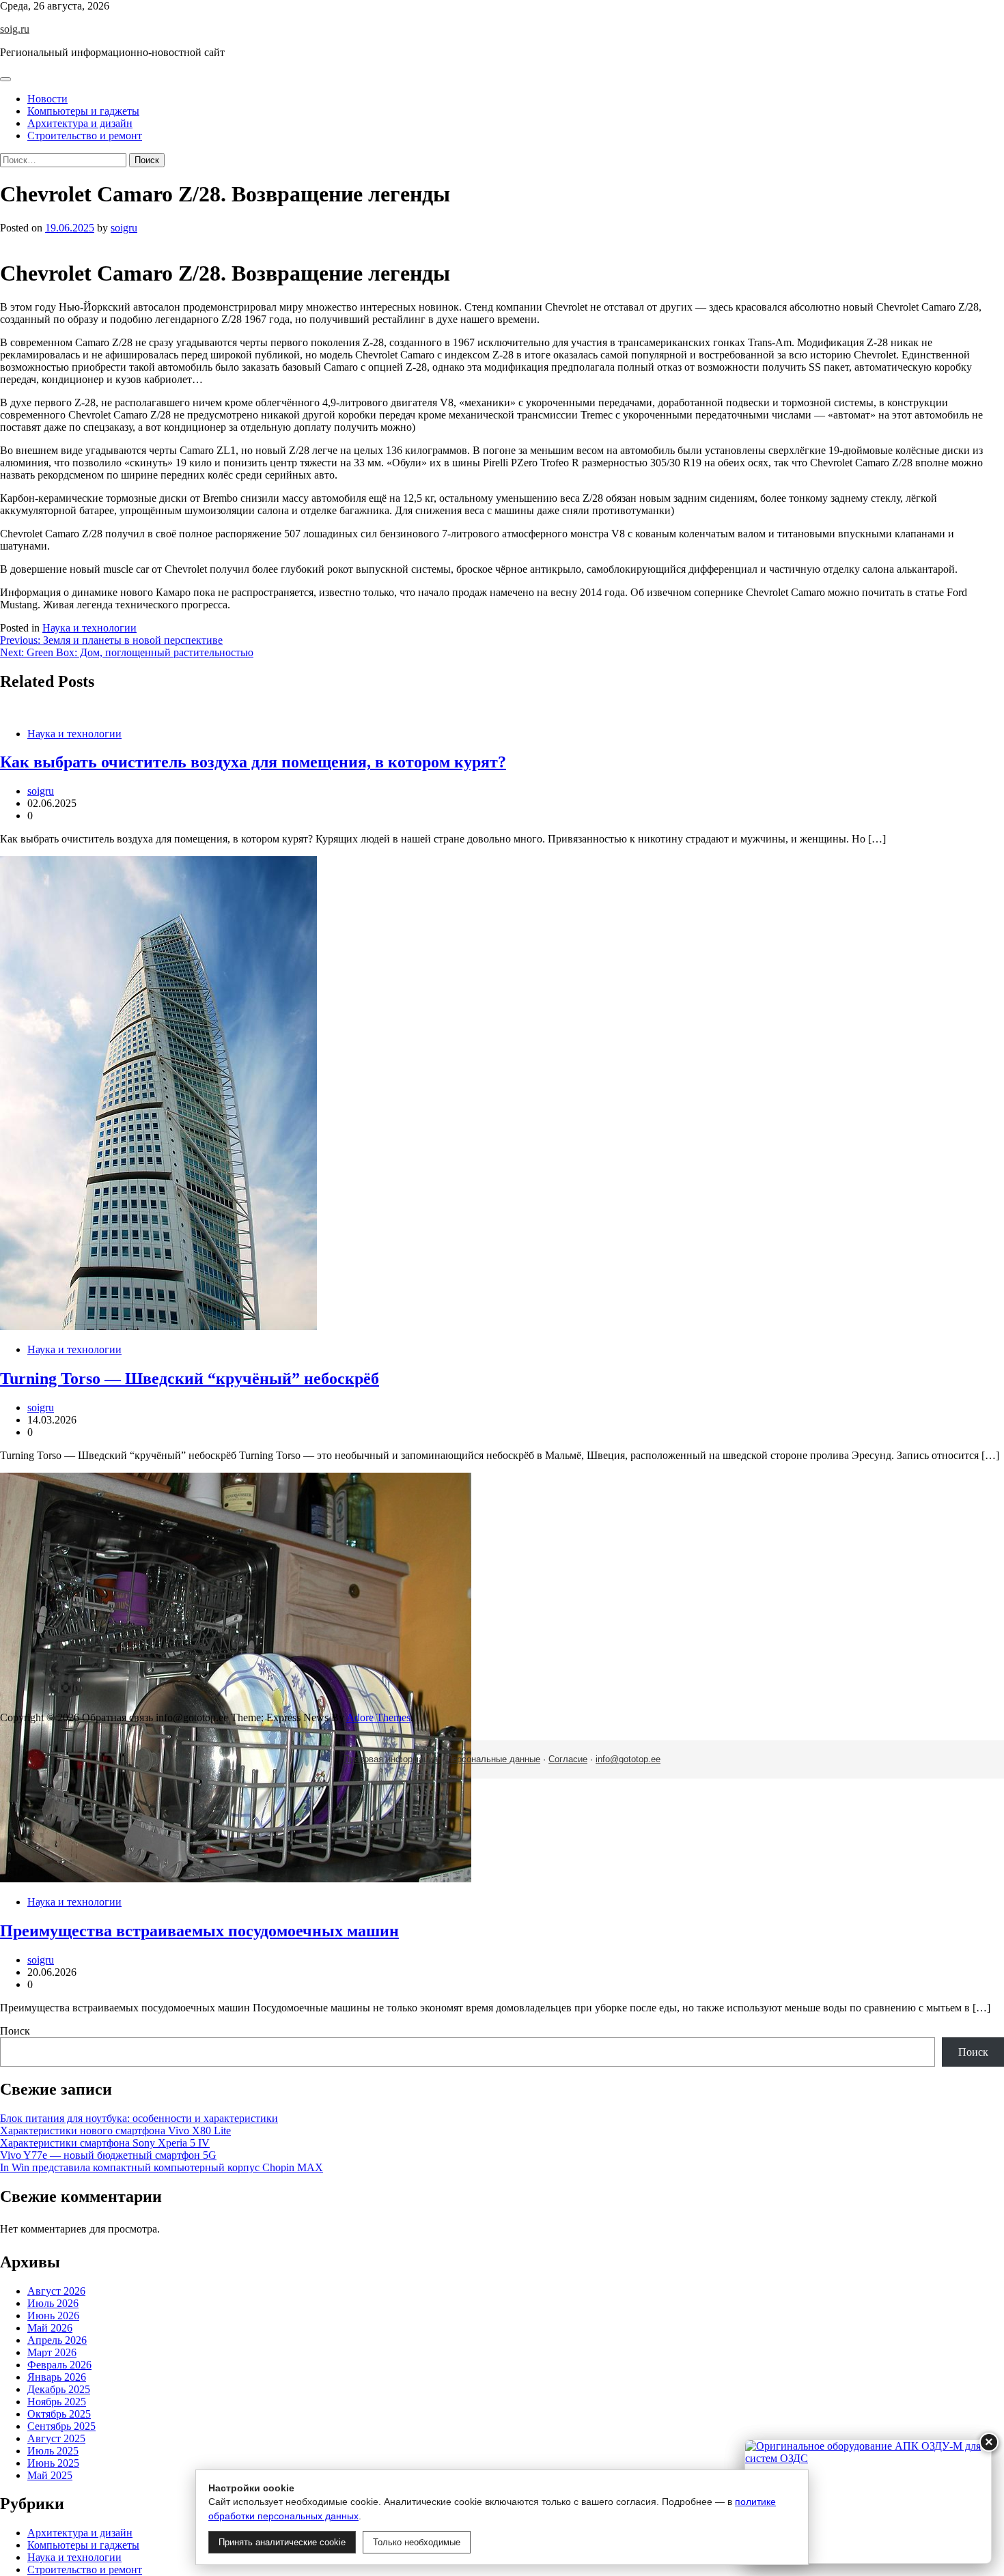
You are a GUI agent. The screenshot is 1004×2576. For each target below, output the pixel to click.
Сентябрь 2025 (61, 2426)
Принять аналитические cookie (282, 2542)
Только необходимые (417, 2542)
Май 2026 (50, 2328)
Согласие (568, 1759)
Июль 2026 (53, 2303)
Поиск (15, 2031)
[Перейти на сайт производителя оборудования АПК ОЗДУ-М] (868, 2502)
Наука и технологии (89, 628)
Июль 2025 (53, 2451)
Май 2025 (50, 2475)
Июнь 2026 (53, 2316)
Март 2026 (52, 2352)
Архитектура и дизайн (80, 123)
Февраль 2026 (59, 2365)
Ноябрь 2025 (57, 2402)
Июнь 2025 (53, 2463)
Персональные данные (493, 1759)
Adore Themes (378, 1717)
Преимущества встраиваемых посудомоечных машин (199, 1931)
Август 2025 (56, 2438)
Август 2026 (56, 2291)
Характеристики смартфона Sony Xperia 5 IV (105, 2143)
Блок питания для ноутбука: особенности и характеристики (139, 2118)
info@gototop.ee (628, 1759)
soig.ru (15, 29)
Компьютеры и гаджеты (83, 111)
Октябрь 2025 (59, 2414)
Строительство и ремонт (85, 136)
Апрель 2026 (57, 2340)
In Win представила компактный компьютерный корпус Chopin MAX (162, 2167)
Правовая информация (391, 1759)
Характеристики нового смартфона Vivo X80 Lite (115, 2131)
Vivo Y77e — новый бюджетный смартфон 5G (108, 2155)
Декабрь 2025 (59, 2389)
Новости (47, 99)
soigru (124, 228)
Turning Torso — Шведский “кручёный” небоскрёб (190, 1378)
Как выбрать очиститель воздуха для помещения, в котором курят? (253, 762)
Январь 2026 (57, 2377)
